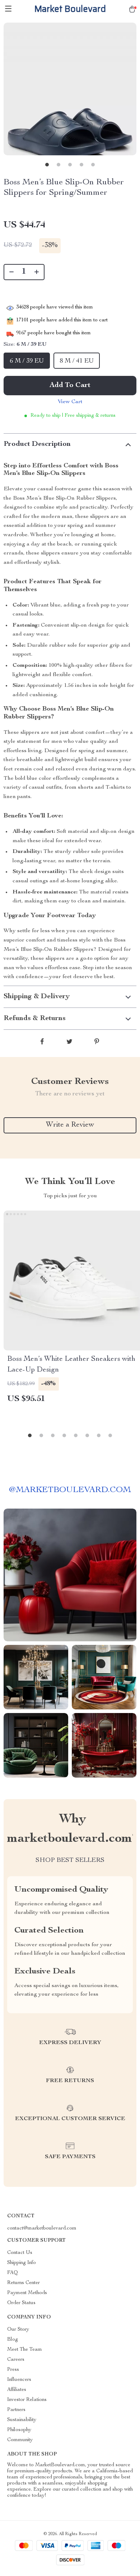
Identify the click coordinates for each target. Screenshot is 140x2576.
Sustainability (22, 2420)
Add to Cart (70, 386)
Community (20, 2440)
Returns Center (24, 2283)
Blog (13, 2340)
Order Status (21, 2303)
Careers (16, 2360)
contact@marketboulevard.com (42, 2228)
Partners (16, 2410)
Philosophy (19, 2430)
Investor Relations (27, 2400)
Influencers (19, 2380)
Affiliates (17, 2390)
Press (13, 2370)
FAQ (13, 2273)
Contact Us (20, 2253)
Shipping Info (22, 2263)
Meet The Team (25, 2350)
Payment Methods (27, 2293)
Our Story (18, 2330)
